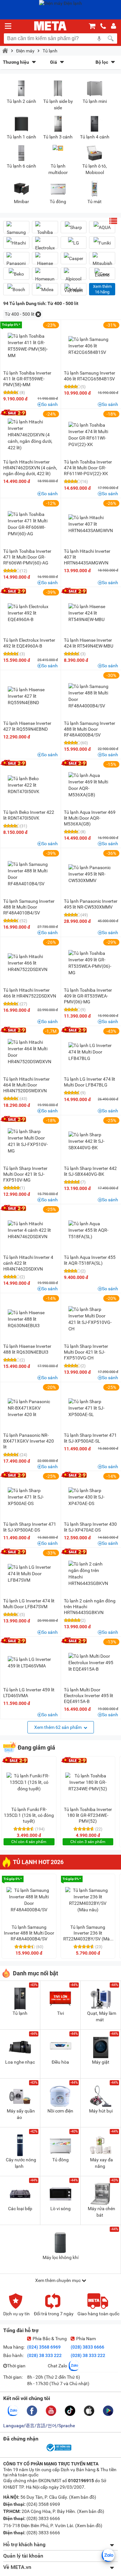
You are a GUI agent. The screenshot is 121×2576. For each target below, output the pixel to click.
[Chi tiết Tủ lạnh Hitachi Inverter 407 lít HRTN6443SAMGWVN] (91, 524)
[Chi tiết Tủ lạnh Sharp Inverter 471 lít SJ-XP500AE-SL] (91, 1408)
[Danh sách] (113, 221)
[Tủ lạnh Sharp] (74, 227)
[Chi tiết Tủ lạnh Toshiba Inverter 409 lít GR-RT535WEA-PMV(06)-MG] (91, 963)
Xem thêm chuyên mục (58, 2280)
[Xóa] (38, 314)
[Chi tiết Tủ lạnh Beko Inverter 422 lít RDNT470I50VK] (30, 785)
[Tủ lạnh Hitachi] (16, 243)
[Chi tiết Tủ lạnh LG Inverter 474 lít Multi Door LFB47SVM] (30, 1574)
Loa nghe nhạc (20, 2062)
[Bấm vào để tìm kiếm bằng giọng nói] (99, 38)
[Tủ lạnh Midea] (45, 289)
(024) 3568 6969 (44, 2347)
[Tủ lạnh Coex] (102, 274)
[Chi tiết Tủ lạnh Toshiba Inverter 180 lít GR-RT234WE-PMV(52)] (88, 1782)
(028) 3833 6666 (87, 2347)
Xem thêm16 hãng (102, 289)
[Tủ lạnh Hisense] (45, 261)
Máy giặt (101, 2062)
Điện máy (25, 51)
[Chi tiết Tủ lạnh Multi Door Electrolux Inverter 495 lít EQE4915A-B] (91, 1663)
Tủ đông (60, 2160)
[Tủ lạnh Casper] (74, 258)
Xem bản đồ (83, 2497)
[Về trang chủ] (50, 26)
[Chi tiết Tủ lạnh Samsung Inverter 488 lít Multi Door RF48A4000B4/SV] (91, 696)
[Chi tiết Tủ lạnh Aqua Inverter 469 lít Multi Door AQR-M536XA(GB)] (91, 785)
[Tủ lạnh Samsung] (16, 230)
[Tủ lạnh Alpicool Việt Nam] (74, 282)
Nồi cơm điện (60, 2111)
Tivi (60, 2013)
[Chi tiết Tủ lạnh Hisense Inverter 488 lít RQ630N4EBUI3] (30, 1319)
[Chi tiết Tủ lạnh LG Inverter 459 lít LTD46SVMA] (30, 1663)
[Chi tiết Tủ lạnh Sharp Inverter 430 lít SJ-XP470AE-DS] (91, 1497)
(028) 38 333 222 (44, 2355)
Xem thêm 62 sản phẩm (58, 1727)
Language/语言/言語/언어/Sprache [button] (39, 2426)
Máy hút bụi (101, 2111)
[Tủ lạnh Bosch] (16, 289)
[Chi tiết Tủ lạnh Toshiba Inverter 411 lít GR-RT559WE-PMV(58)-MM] (30, 346)
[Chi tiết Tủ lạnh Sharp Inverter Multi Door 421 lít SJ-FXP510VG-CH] (91, 1319)
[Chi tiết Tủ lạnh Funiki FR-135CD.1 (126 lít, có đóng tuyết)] (29, 1782)
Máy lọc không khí (60, 2257)
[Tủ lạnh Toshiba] (45, 230)
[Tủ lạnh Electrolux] (45, 245)
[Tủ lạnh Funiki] (102, 243)
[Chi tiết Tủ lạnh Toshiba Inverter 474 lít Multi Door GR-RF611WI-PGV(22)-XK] (91, 435)
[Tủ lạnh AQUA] (102, 227)
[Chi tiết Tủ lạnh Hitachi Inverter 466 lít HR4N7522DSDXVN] (30, 963)
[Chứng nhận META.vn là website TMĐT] (58, 2451)
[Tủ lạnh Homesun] (45, 276)
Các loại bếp (20, 2209)
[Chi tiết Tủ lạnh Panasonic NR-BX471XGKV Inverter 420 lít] (30, 1408)
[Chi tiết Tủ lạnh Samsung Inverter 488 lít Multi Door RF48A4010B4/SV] (30, 874)
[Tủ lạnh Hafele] (74, 289)
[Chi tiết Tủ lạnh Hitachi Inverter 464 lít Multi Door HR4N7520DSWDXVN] (30, 1052)
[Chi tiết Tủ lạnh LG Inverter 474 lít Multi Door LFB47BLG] (91, 1052)
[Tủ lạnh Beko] (16, 274)
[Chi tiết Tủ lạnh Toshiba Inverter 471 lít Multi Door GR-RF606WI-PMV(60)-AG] (30, 524)
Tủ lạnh (50, 51)
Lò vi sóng (60, 2209)
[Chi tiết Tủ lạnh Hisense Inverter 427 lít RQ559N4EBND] (30, 696)
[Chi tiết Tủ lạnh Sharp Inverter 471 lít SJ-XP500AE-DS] (30, 1497)
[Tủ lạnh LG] (74, 243)
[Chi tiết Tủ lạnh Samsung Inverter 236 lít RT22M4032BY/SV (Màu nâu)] (88, 1900)
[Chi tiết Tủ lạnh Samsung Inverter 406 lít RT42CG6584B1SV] (91, 346)
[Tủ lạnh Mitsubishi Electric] (102, 267)
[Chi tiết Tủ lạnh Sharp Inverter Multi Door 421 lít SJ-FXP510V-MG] (30, 1141)
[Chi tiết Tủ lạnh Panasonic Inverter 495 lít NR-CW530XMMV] (91, 874)
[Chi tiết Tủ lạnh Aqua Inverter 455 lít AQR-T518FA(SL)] (91, 1230)
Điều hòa (60, 2062)
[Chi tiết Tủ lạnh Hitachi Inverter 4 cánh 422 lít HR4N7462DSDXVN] (30, 1230)
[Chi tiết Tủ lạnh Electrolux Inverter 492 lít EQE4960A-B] (30, 613)
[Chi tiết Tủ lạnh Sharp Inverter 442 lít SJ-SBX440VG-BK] (91, 1141)
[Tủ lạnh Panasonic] (16, 261)
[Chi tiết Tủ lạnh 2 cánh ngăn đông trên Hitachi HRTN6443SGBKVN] (91, 1574)
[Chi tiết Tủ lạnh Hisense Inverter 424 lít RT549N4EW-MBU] (91, 613)
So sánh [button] (50, 404)
